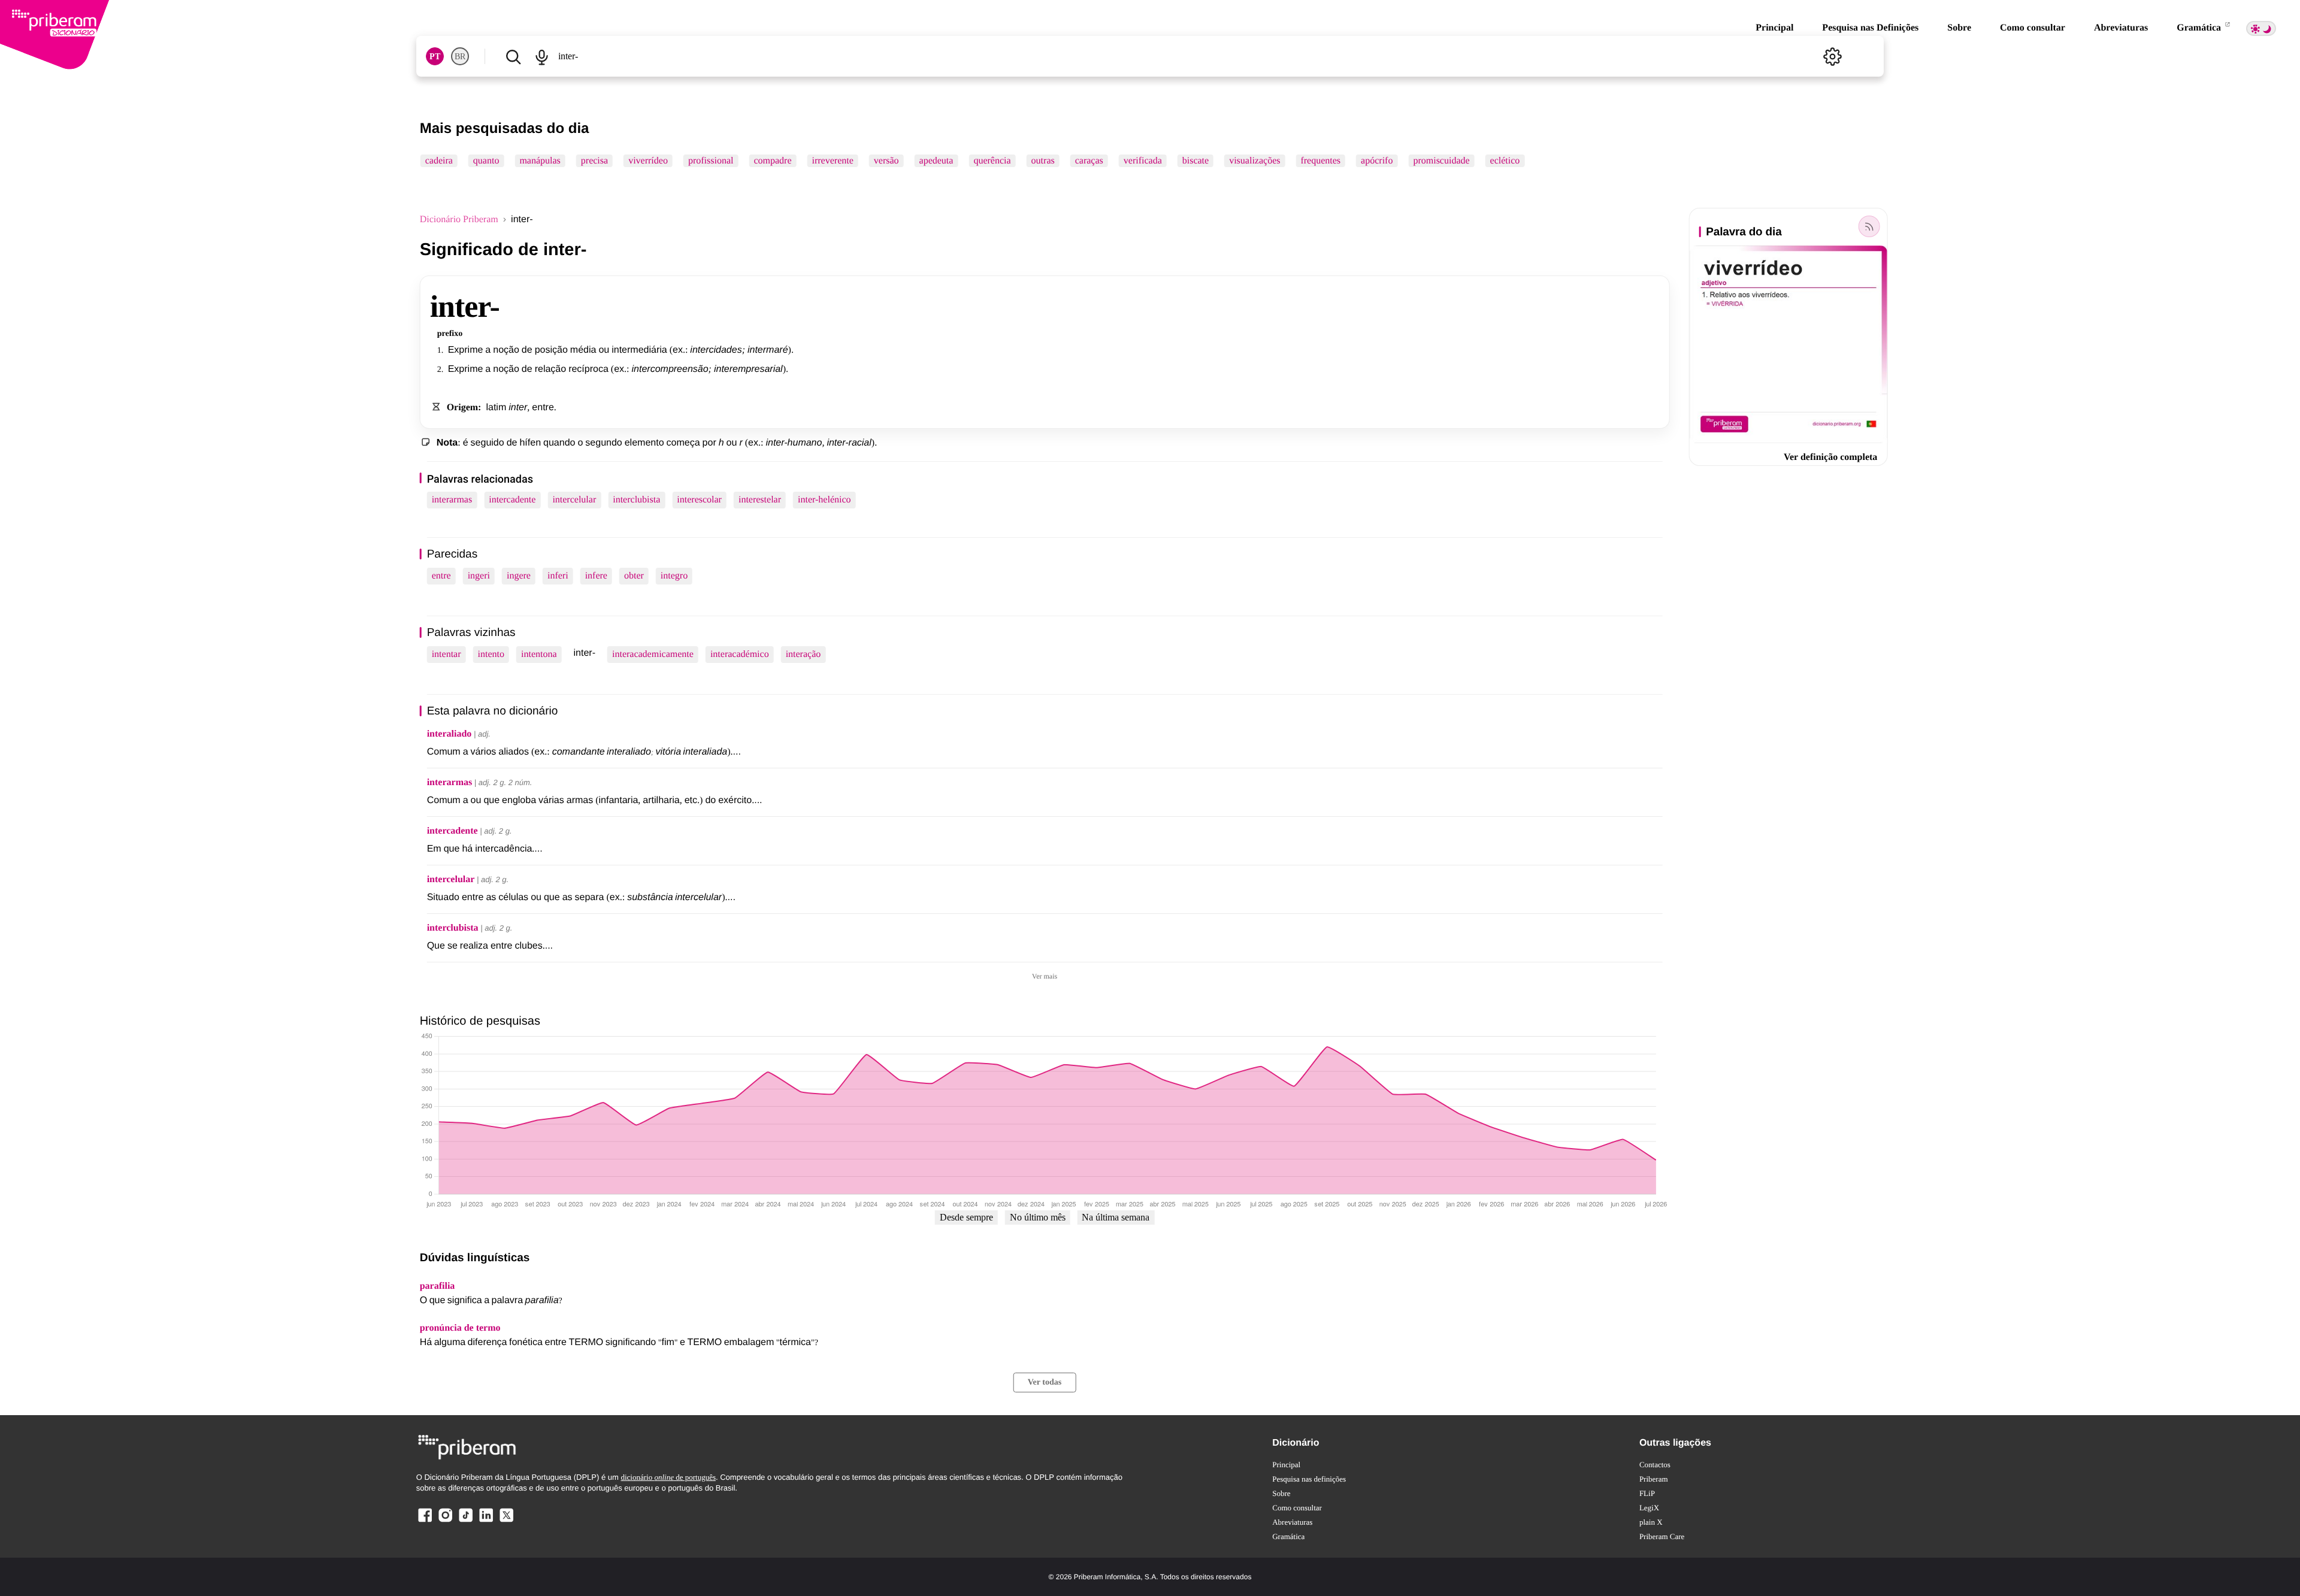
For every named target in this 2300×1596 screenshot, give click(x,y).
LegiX (1649, 1508)
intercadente (512, 500)
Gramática (2200, 28)
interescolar (699, 500)
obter (634, 576)
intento (491, 654)
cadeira (439, 161)
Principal (1774, 28)
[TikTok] (465, 1521)
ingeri (479, 576)
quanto (486, 161)
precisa (594, 161)
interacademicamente (653, 654)
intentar (447, 654)
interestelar (760, 500)
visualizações (1255, 161)
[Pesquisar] (513, 56)
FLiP (1647, 1493)
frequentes (1320, 161)
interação (804, 654)
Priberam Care (1662, 1536)
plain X (1651, 1522)
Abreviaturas (2121, 28)
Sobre (1959, 28)
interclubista (636, 500)
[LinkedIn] (486, 1521)
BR (460, 57)
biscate (1196, 161)
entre (441, 576)
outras (1043, 161)
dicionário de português (668, 1477)
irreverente (833, 161)
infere (596, 576)
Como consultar (2033, 28)
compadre (772, 161)
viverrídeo (648, 161)
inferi (558, 576)
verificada (1143, 161)
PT (435, 57)
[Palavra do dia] (1869, 226)
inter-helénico (824, 500)
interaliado (450, 734)
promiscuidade (1441, 161)
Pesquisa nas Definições (1870, 28)
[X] (506, 1521)
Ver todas (1045, 1383)
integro (674, 576)
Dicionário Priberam (459, 219)
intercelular (574, 500)
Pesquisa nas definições (1309, 1479)
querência (992, 161)
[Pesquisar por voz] (542, 56)
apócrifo (1377, 161)
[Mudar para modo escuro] (2261, 28)
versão (886, 161)
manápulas (540, 161)
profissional (711, 161)
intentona (539, 654)
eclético (1505, 161)
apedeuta (936, 161)
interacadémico (740, 654)
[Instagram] (446, 1521)
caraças (1089, 161)
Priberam (1654, 1479)
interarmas (452, 500)
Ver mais (1045, 976)
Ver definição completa (1830, 457)
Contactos (1655, 1465)
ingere (519, 576)
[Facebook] (425, 1521)
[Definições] (1832, 56)
